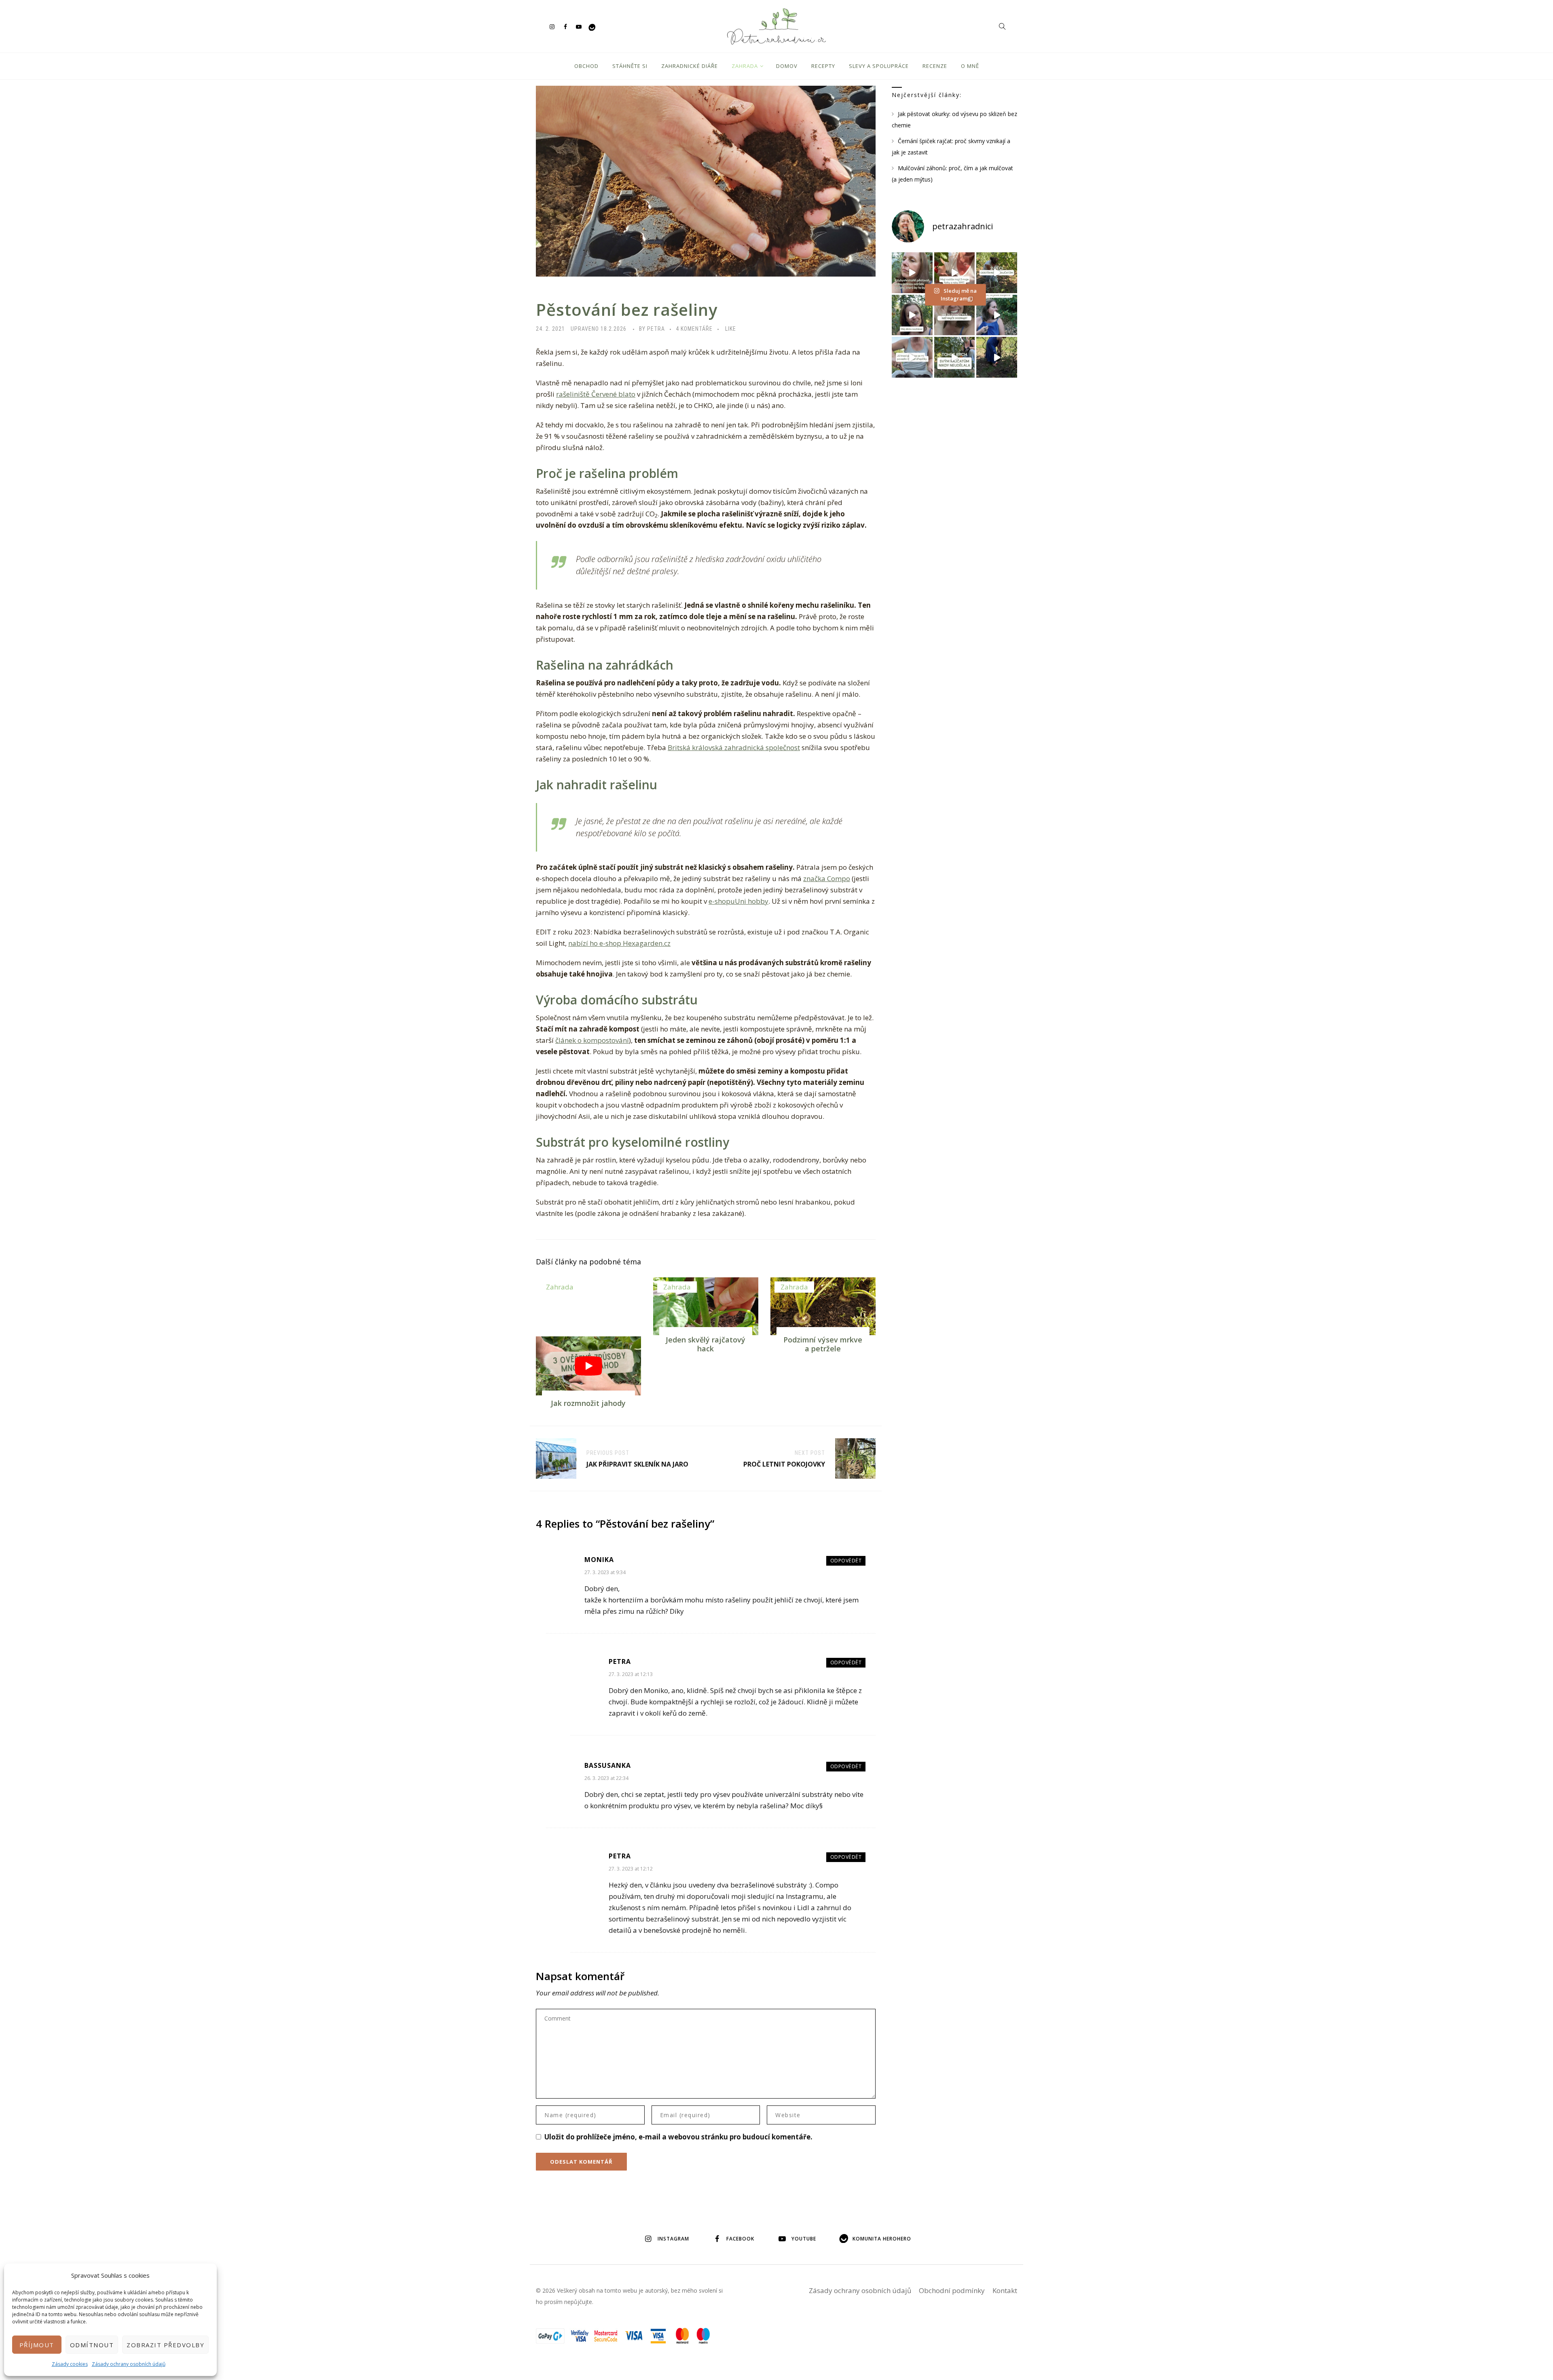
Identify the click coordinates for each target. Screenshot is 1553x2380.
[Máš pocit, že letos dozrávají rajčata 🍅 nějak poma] (955, 315)
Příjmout (37, 2345)
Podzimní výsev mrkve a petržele (823, 1344)
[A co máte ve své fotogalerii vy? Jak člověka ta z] (955, 273)
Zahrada (745, 66)
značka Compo (827, 878)
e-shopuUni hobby (738, 901)
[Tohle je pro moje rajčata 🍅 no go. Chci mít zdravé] (955, 357)
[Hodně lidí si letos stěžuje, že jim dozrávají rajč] (912, 315)
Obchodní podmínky (952, 2290)
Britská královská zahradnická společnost (734, 747)
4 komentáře (694, 329)
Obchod (586, 66)
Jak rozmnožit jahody (588, 1403)
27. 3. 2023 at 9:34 (605, 1572)
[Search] (1002, 26)
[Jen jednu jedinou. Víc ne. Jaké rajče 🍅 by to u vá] (912, 273)
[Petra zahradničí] (776, 26)
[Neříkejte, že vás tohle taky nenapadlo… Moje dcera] (997, 315)
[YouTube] (579, 26)
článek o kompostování (592, 1040)
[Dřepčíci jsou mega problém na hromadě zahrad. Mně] (912, 357)
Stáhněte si (630, 66)
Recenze (935, 66)
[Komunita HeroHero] (592, 26)
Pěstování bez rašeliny (627, 310)
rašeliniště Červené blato (596, 394)
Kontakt (1005, 2290)
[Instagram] (552, 26)
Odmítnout (92, 2345)
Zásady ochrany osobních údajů (129, 2364)
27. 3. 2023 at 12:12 (631, 1869)
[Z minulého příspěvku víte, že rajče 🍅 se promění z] (997, 273)
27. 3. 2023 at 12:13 (631, 1674)
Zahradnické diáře (690, 66)
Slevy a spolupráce (879, 66)
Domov (787, 66)
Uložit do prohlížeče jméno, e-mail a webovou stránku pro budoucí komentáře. (678, 2137)
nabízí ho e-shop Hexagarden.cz (619, 943)
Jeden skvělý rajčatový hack (706, 1344)
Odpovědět (846, 1561)
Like (731, 329)
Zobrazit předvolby (165, 2345)
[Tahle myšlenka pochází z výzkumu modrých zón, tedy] (997, 357)
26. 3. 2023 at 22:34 (606, 1778)
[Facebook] (565, 26)
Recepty (823, 66)
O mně (970, 66)
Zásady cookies (70, 2364)
